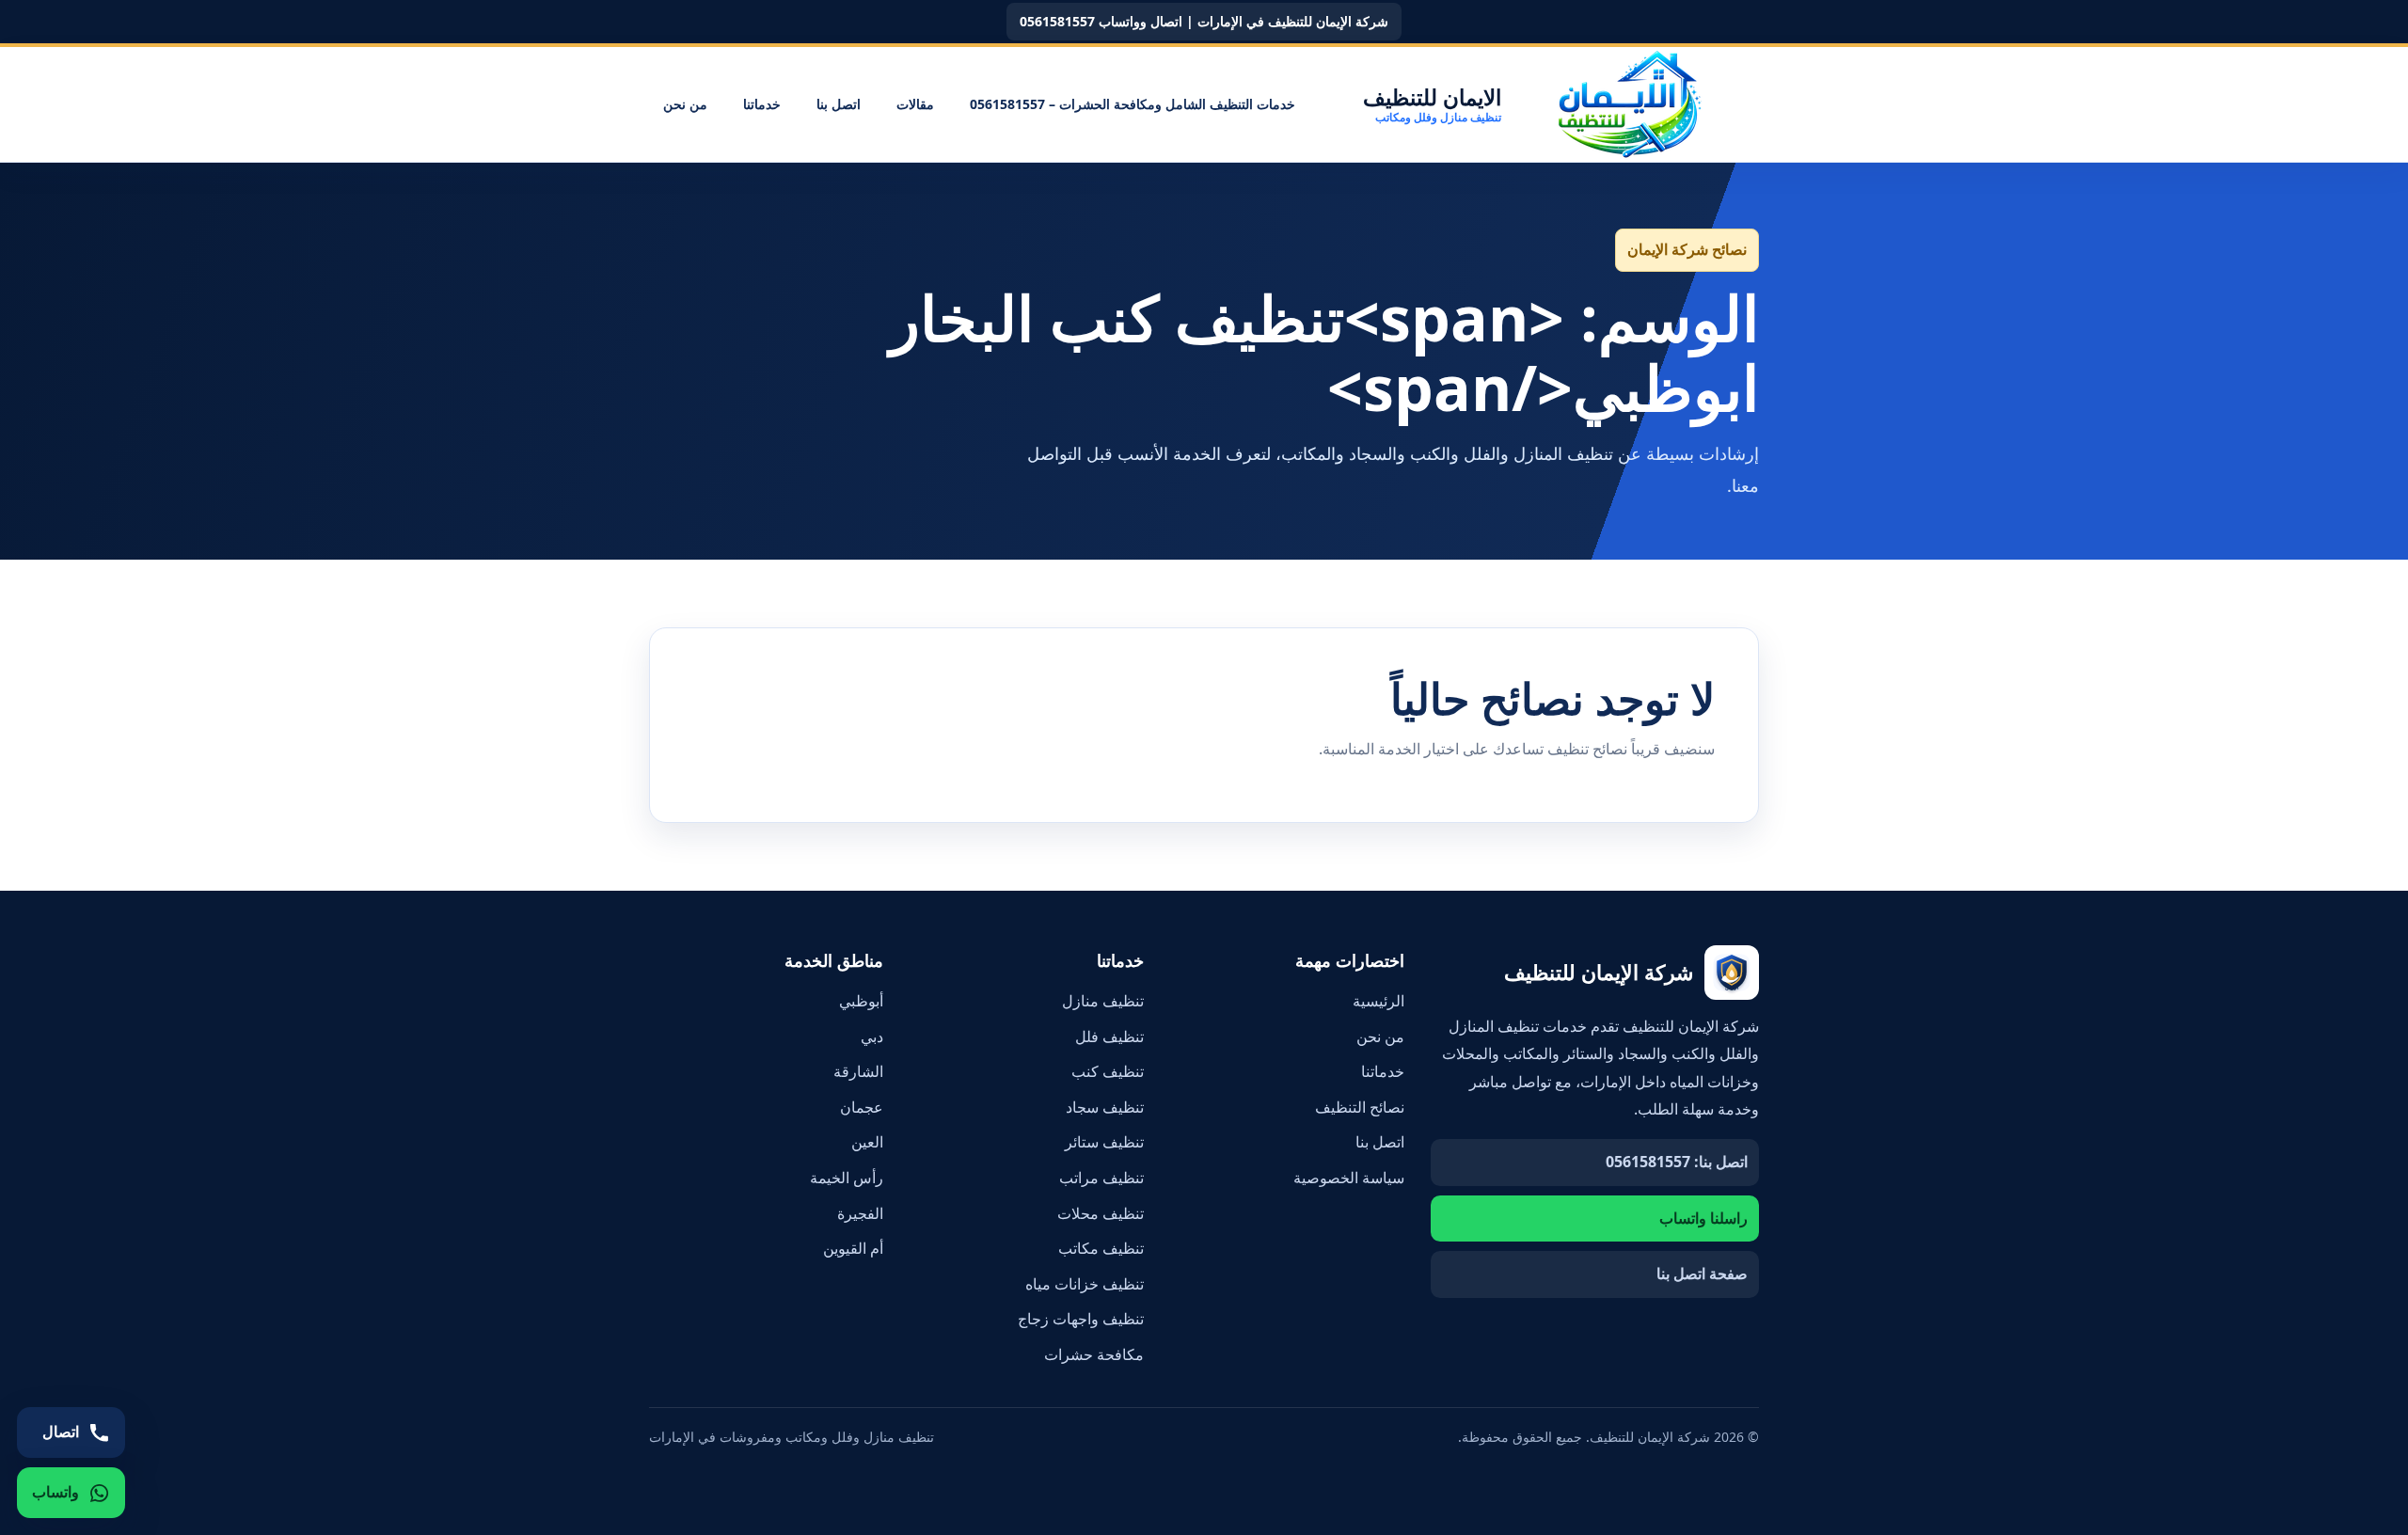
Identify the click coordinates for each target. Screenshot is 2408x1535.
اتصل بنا (839, 104)
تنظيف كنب (1108, 1071)
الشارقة (858, 1071)
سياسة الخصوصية (1349, 1178)
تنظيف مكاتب (1101, 1248)
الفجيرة (860, 1213)
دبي (872, 1037)
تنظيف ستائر (1104, 1142)
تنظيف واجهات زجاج (1081, 1319)
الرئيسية (1378, 1001)
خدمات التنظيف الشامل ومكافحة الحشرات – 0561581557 (1133, 104)
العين (867, 1142)
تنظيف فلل (1109, 1037)
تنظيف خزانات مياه (1085, 1284)
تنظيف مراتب (1101, 1178)
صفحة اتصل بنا (1702, 1274)
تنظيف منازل (1103, 1001)
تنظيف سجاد (1105, 1107)
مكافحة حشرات (1094, 1354)
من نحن (685, 104)
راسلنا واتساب (1703, 1218)
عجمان (862, 1107)
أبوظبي (861, 1001)
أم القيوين (853, 1248)
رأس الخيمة (847, 1178)
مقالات (915, 104)
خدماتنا (762, 104)
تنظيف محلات (1101, 1213)
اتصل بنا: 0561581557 (1677, 1162)
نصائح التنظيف (1360, 1107)
